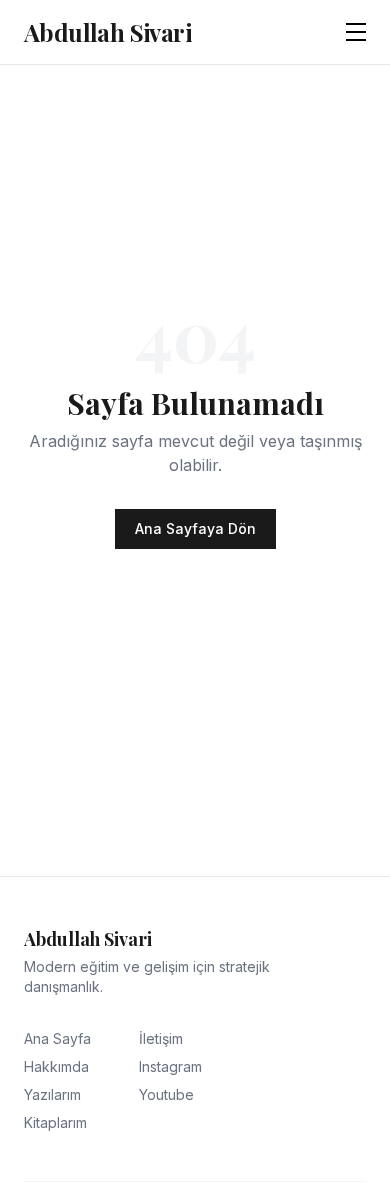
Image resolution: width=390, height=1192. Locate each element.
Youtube (166, 1094)
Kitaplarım (55, 1122)
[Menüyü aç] (356, 32)
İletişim (161, 1038)
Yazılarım (52, 1094)
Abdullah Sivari (107, 32)
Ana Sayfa (57, 1038)
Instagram (170, 1066)
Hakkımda (56, 1066)
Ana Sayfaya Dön (195, 528)
